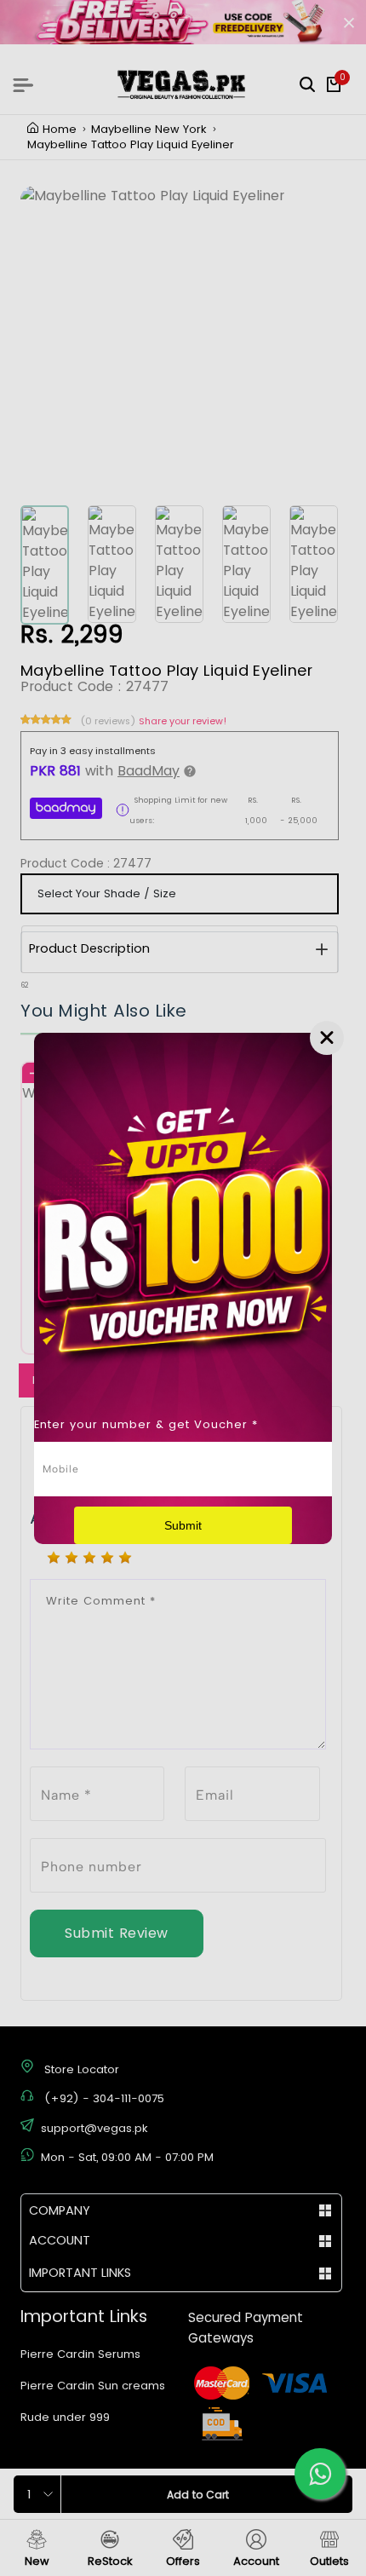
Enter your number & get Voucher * (146, 1424)
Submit (183, 1525)
